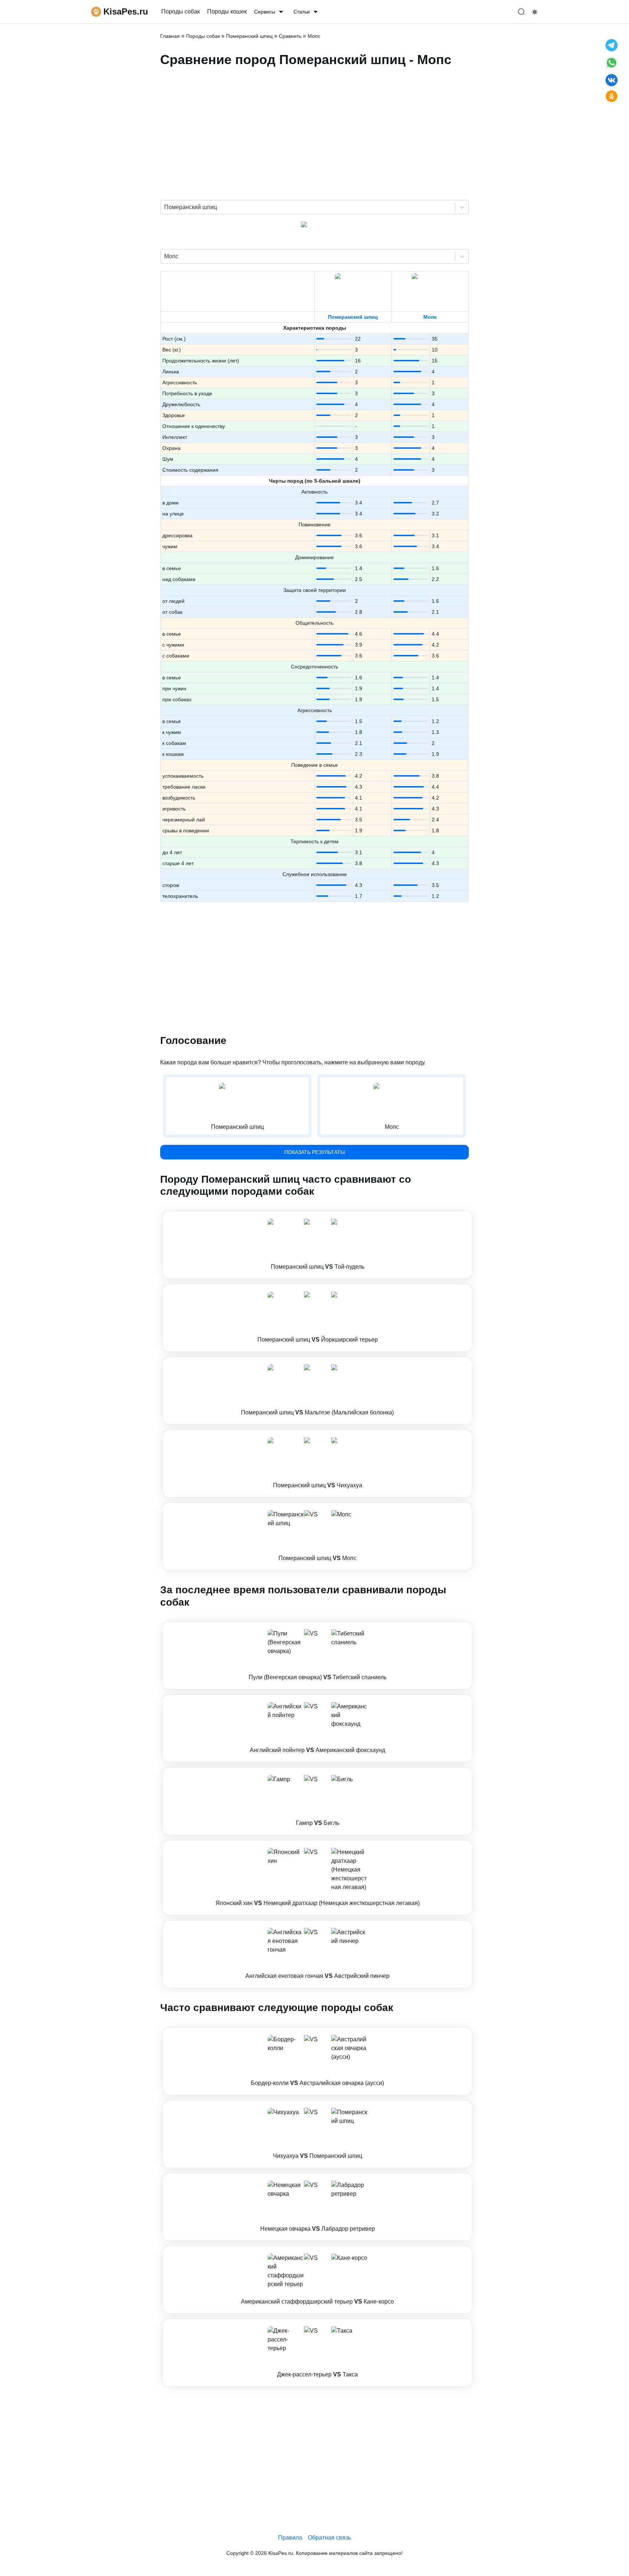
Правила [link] (290, 2538)
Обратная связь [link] (329, 2538)
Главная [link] (170, 36)
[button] (317, 1245)
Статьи (302, 12)
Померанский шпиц (353, 317)
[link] (317, 1245)
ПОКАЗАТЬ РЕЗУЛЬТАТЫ (314, 1152)
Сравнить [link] (290, 36)
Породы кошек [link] (227, 11)
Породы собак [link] (181, 11)
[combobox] (165, 207)
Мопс (430, 317)
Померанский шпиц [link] (249, 36)
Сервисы (265, 12)
